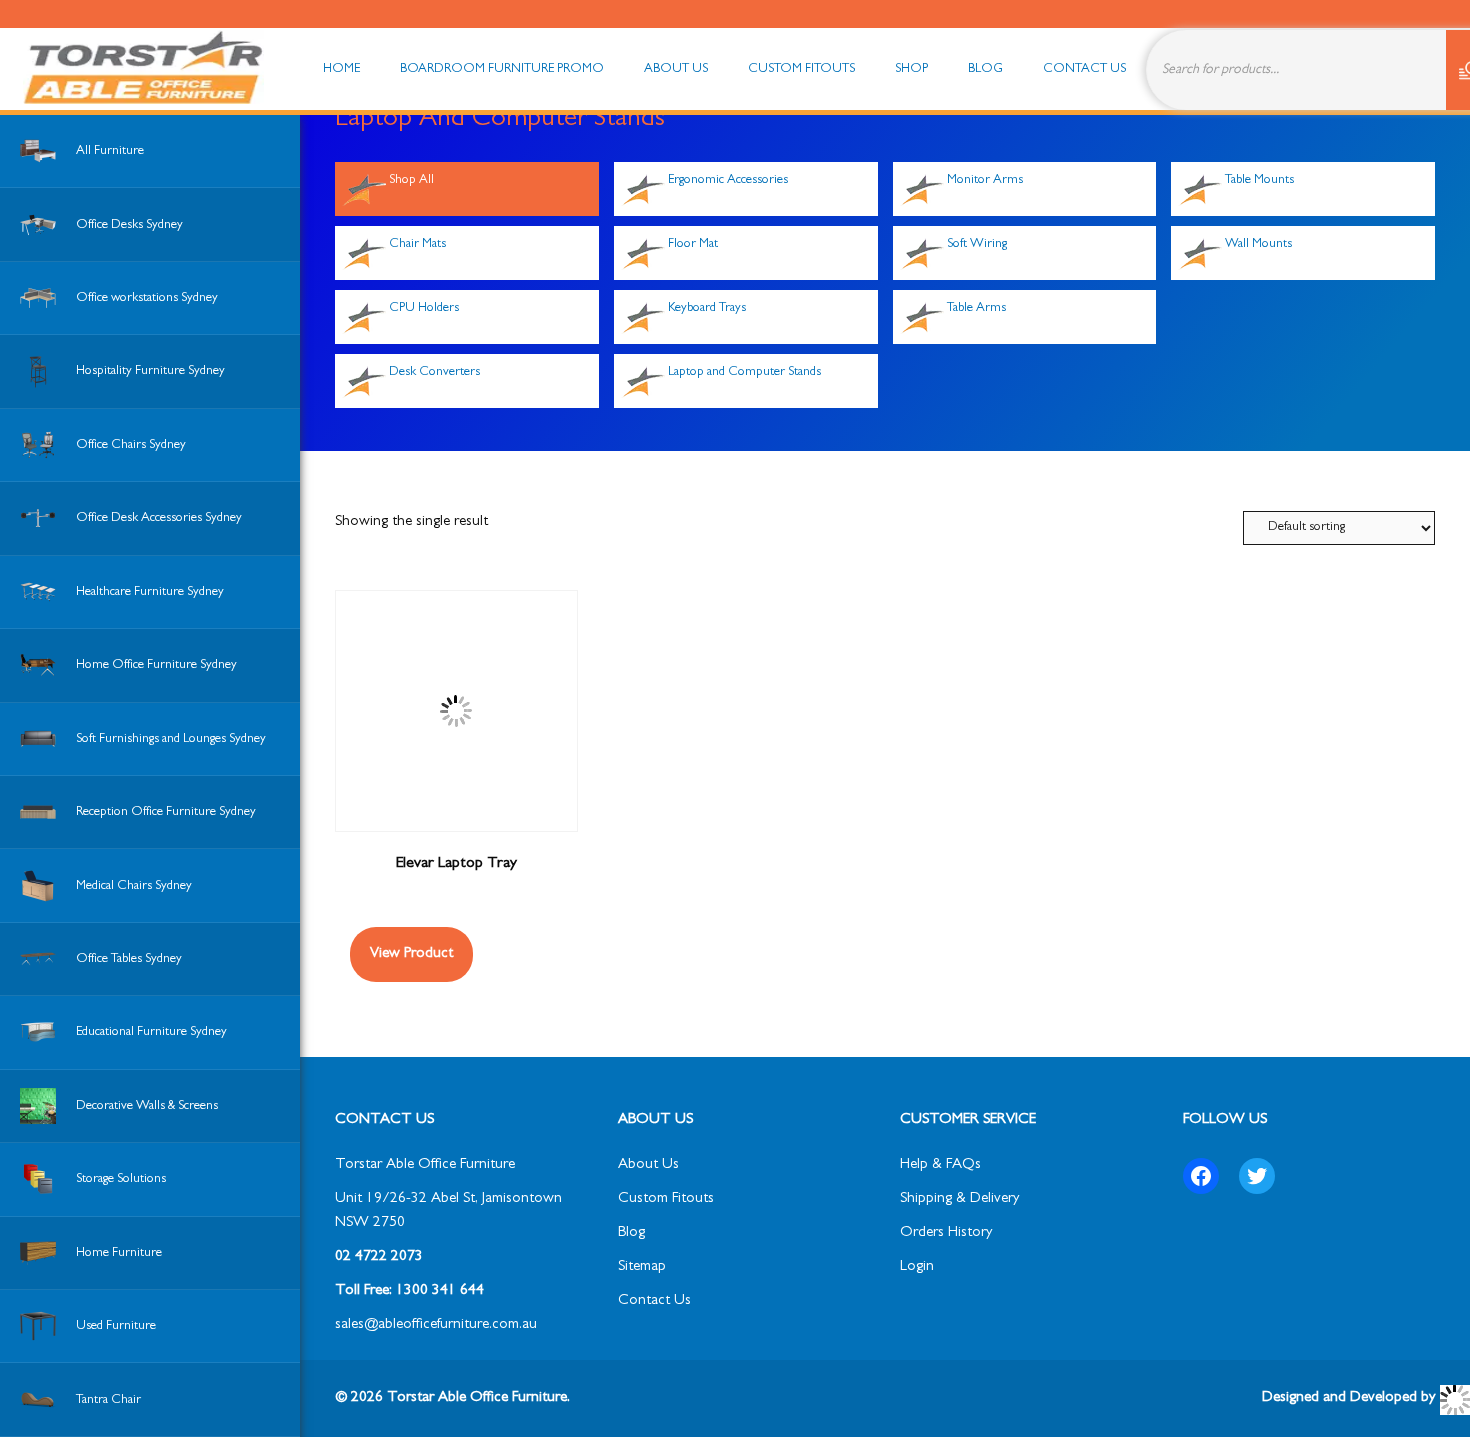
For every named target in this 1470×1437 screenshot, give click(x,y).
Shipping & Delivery (959, 1199)
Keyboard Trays (707, 308)
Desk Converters (434, 372)
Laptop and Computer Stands (744, 372)
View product (411, 954)
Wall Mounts (1258, 244)
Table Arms (976, 308)
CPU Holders (424, 308)
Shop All (411, 180)
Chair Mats (417, 244)
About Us (648, 1165)
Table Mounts (1259, 180)
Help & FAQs (940, 1165)
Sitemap (642, 1267)
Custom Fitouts (666, 1199)
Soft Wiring (977, 244)
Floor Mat (693, 244)
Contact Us (654, 1301)
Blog (631, 1233)
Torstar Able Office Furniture (425, 1165)
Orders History (946, 1233)
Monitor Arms (985, 180)
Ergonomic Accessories (728, 180)
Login (917, 1267)
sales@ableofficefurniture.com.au (436, 1325)
